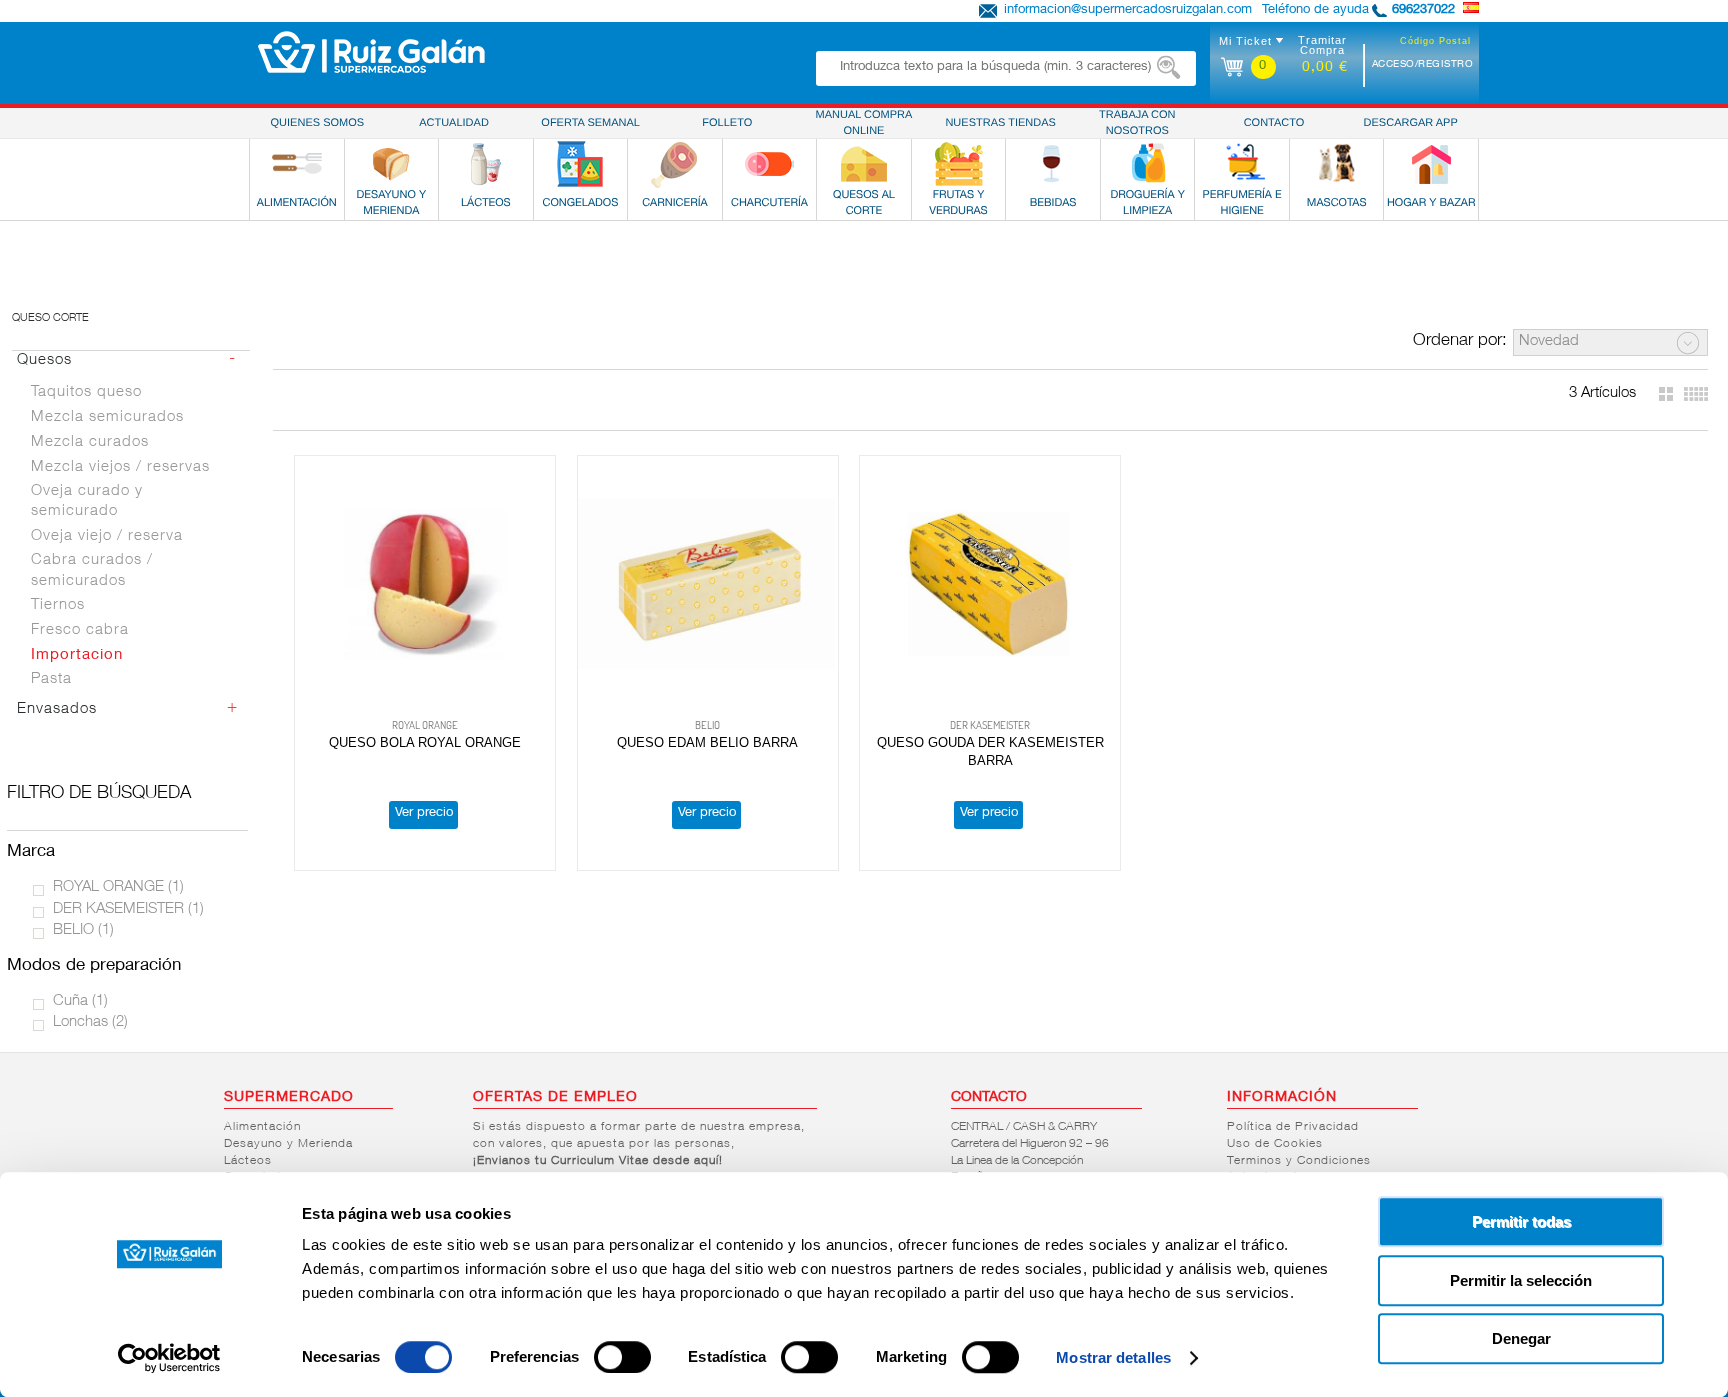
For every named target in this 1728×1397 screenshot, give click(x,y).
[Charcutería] (769, 164)
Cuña (80, 1001)
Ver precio (424, 813)
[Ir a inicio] (371, 52)
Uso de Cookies (1275, 1144)
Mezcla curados (90, 442)
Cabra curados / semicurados (92, 571)
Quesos (44, 360)
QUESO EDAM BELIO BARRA (707, 742)
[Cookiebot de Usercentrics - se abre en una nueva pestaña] (169, 1358)
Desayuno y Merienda (288, 1144)
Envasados (57, 709)
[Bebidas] (1053, 164)
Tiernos (58, 605)
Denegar (1521, 1338)
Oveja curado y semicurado (87, 502)
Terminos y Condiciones (1299, 1161)
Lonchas (90, 1022)
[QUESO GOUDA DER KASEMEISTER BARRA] (990, 584)
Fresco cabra (80, 630)
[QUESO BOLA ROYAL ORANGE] (425, 584)
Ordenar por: (1460, 341)
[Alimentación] (297, 164)
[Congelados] (580, 164)
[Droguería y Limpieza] (1148, 164)
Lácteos (248, 1161)
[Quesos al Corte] (864, 164)
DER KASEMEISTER (128, 909)
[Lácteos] (486, 164)
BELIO (83, 930)
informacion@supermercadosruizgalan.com (1128, 10)
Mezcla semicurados (107, 417)
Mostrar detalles (1113, 1357)
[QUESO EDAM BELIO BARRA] (708, 584)
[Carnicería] (675, 164)
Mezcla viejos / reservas (120, 467)
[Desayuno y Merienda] (391, 164)
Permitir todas (1521, 1221)
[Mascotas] (1337, 164)
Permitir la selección (1521, 1280)
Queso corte (50, 318)
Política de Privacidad (1293, 1127)
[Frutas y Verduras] (959, 164)
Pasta (51, 679)
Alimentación (262, 1127)
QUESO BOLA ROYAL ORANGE (425, 742)
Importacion (77, 655)
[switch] (622, 1357)
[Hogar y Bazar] (1431, 164)
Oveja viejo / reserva (107, 536)
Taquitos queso (86, 392)
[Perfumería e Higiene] (1242, 164)
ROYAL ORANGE (118, 887)
